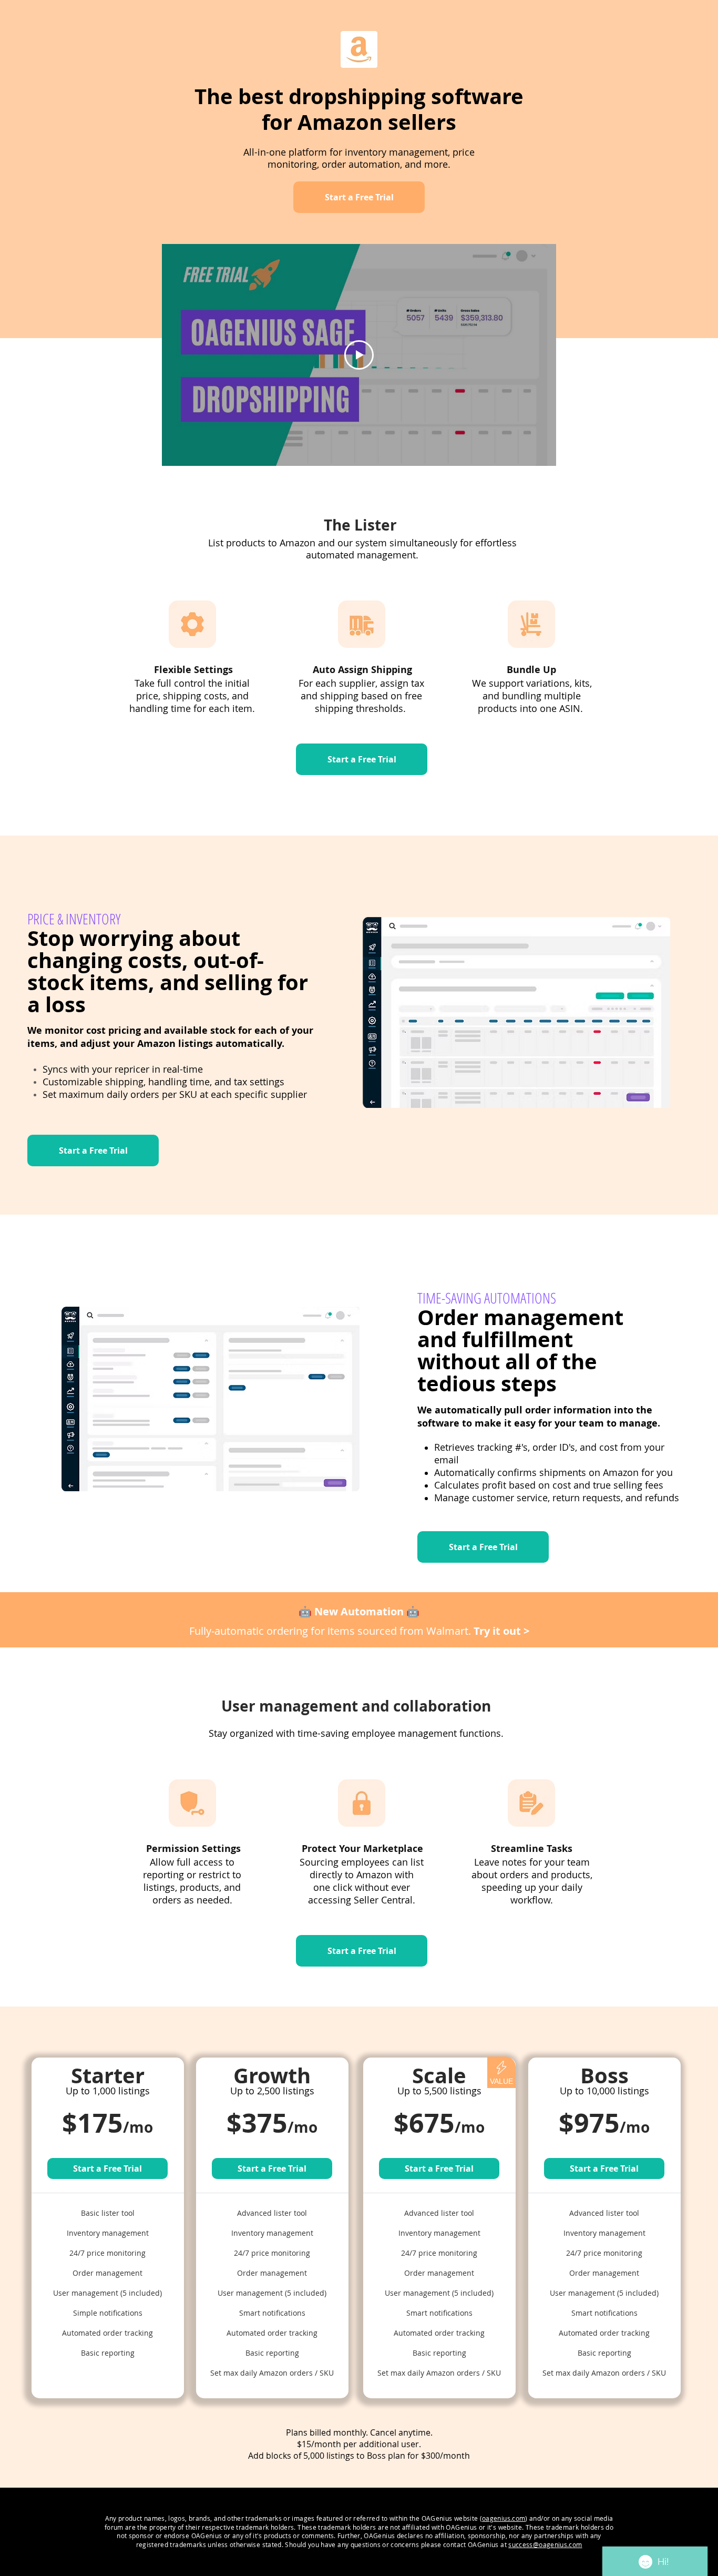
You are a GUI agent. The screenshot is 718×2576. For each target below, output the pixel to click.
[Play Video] (359, 355)
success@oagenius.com (545, 2544)
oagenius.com (504, 2518)
